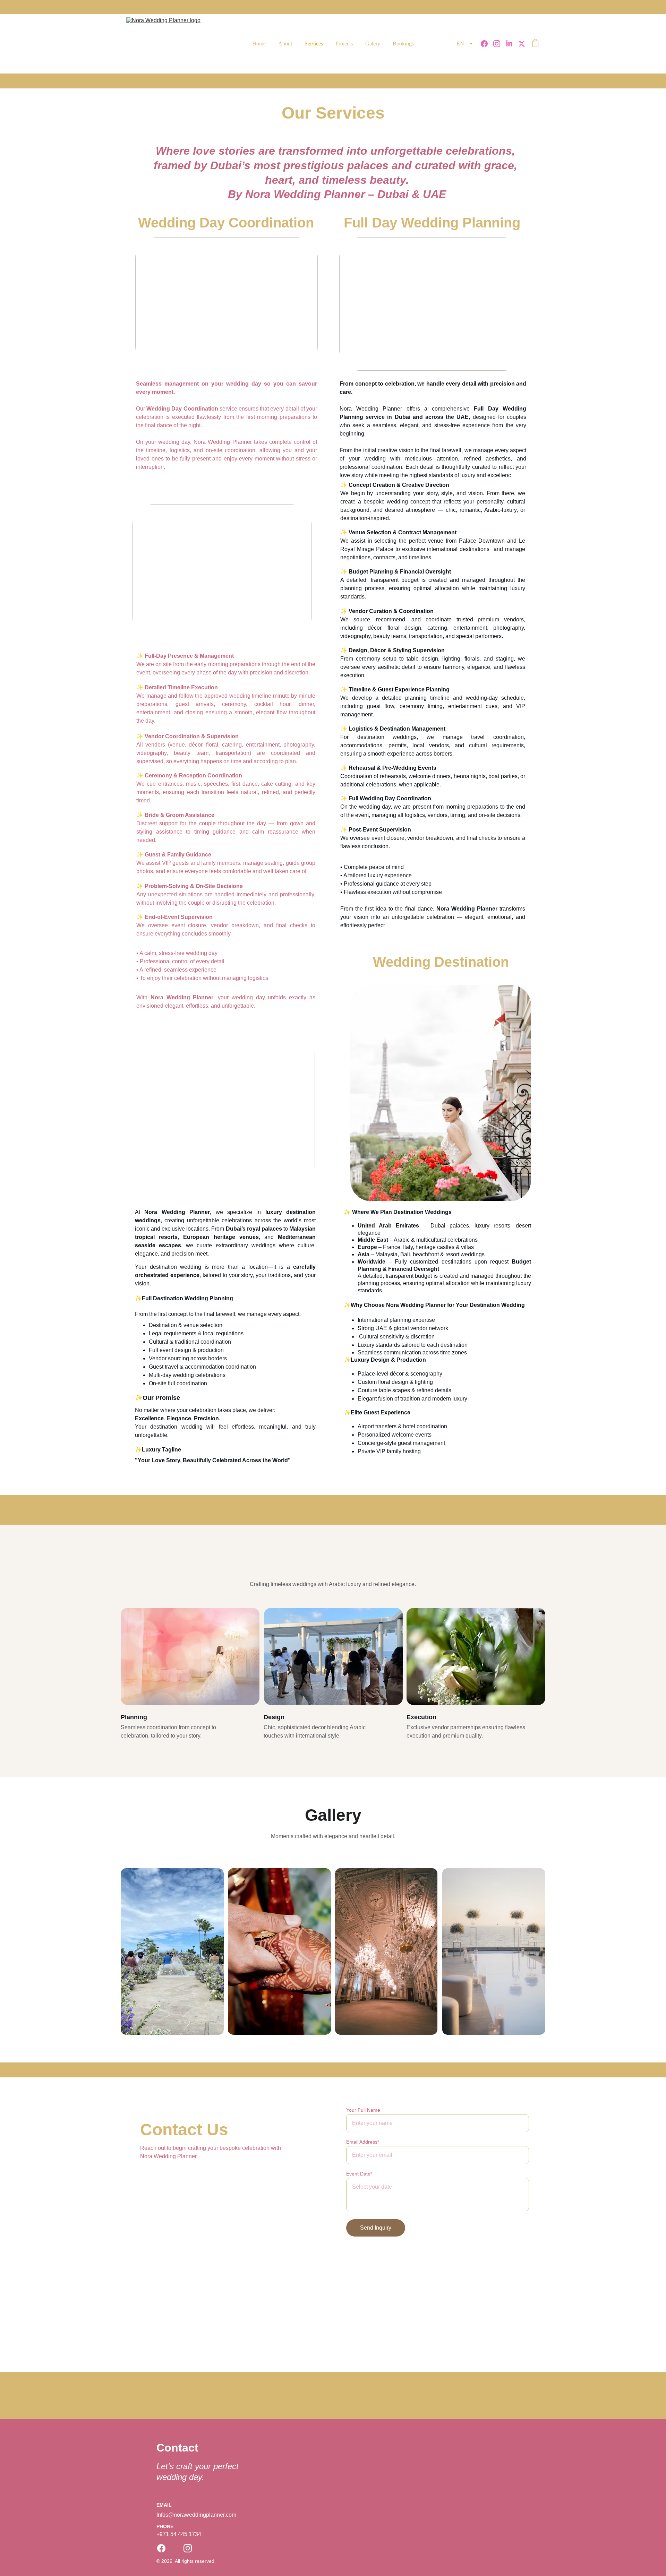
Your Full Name (363, 2110)
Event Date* (359, 2174)
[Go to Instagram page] (499, 44)
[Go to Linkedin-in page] (512, 44)
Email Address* (363, 2142)
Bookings (403, 44)
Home (259, 44)
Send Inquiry (376, 2228)
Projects (344, 44)
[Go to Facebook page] (487, 44)
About (285, 44)
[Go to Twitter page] (522, 44)
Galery (373, 44)
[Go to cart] (535, 44)
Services (314, 44)
